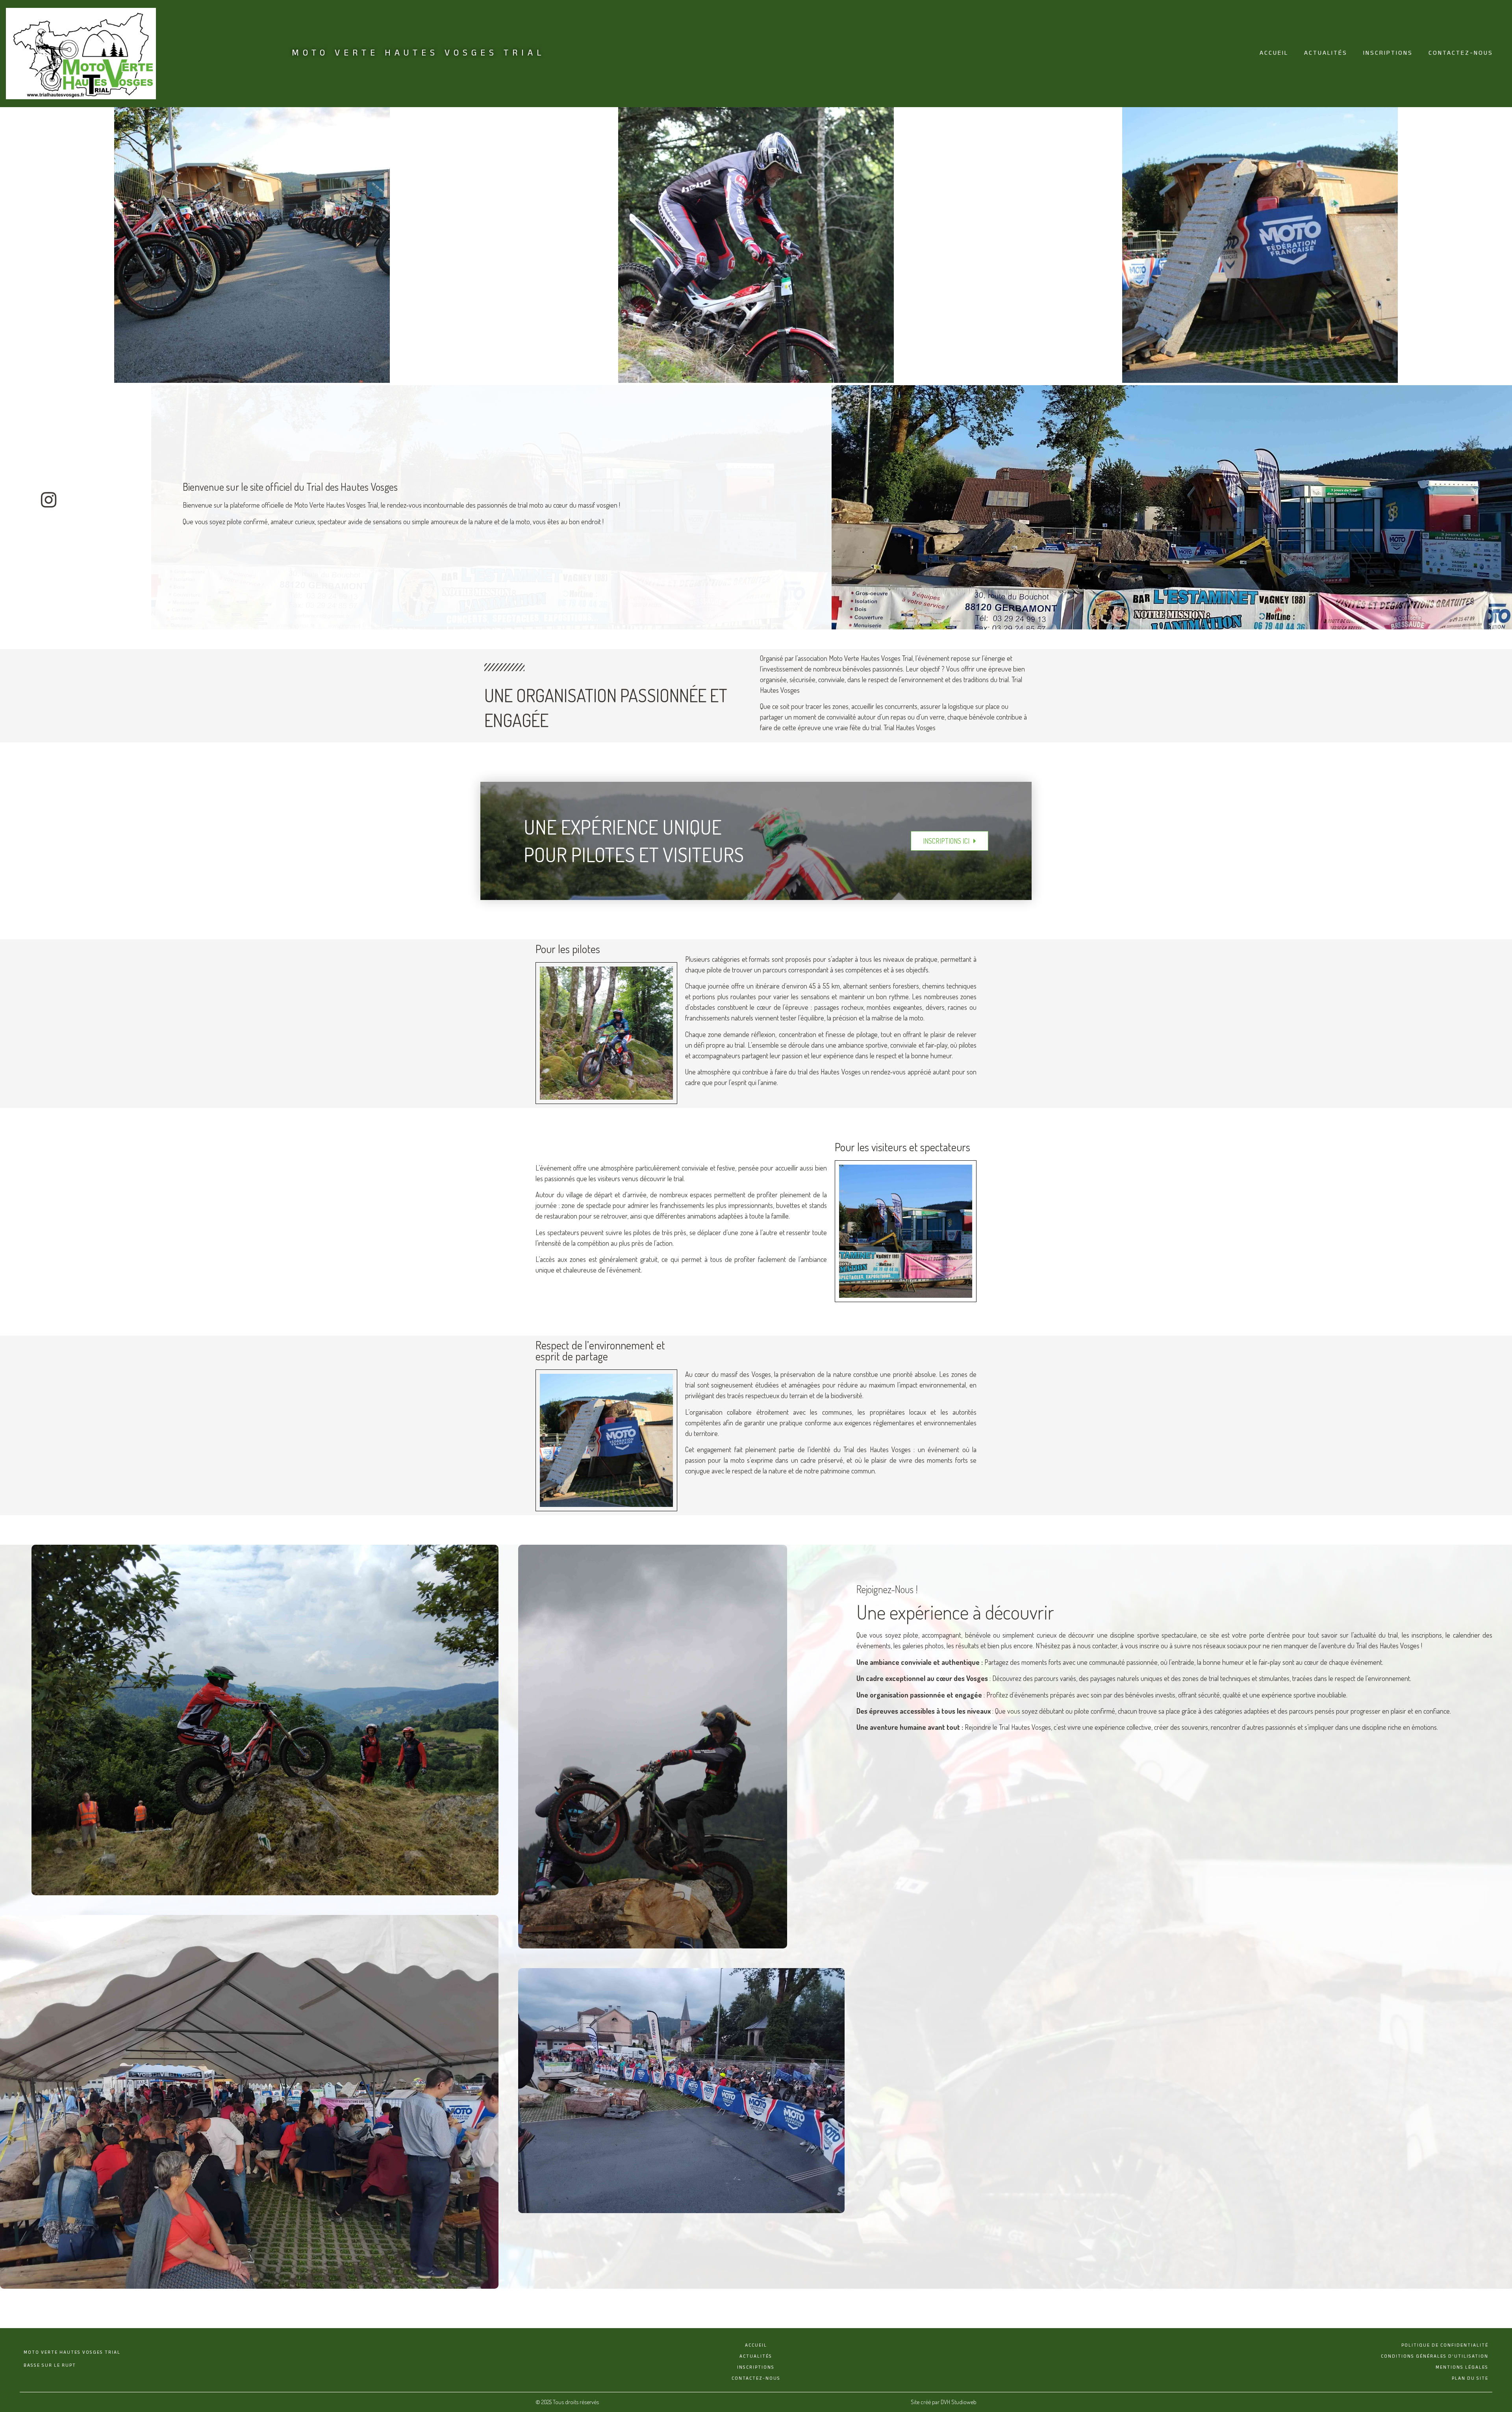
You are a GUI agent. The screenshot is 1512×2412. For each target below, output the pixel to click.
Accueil (1274, 53)
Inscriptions (1388, 53)
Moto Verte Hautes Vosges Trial (419, 53)
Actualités (1326, 53)
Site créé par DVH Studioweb (944, 2402)
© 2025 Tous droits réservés (567, 2402)
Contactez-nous (1461, 53)
